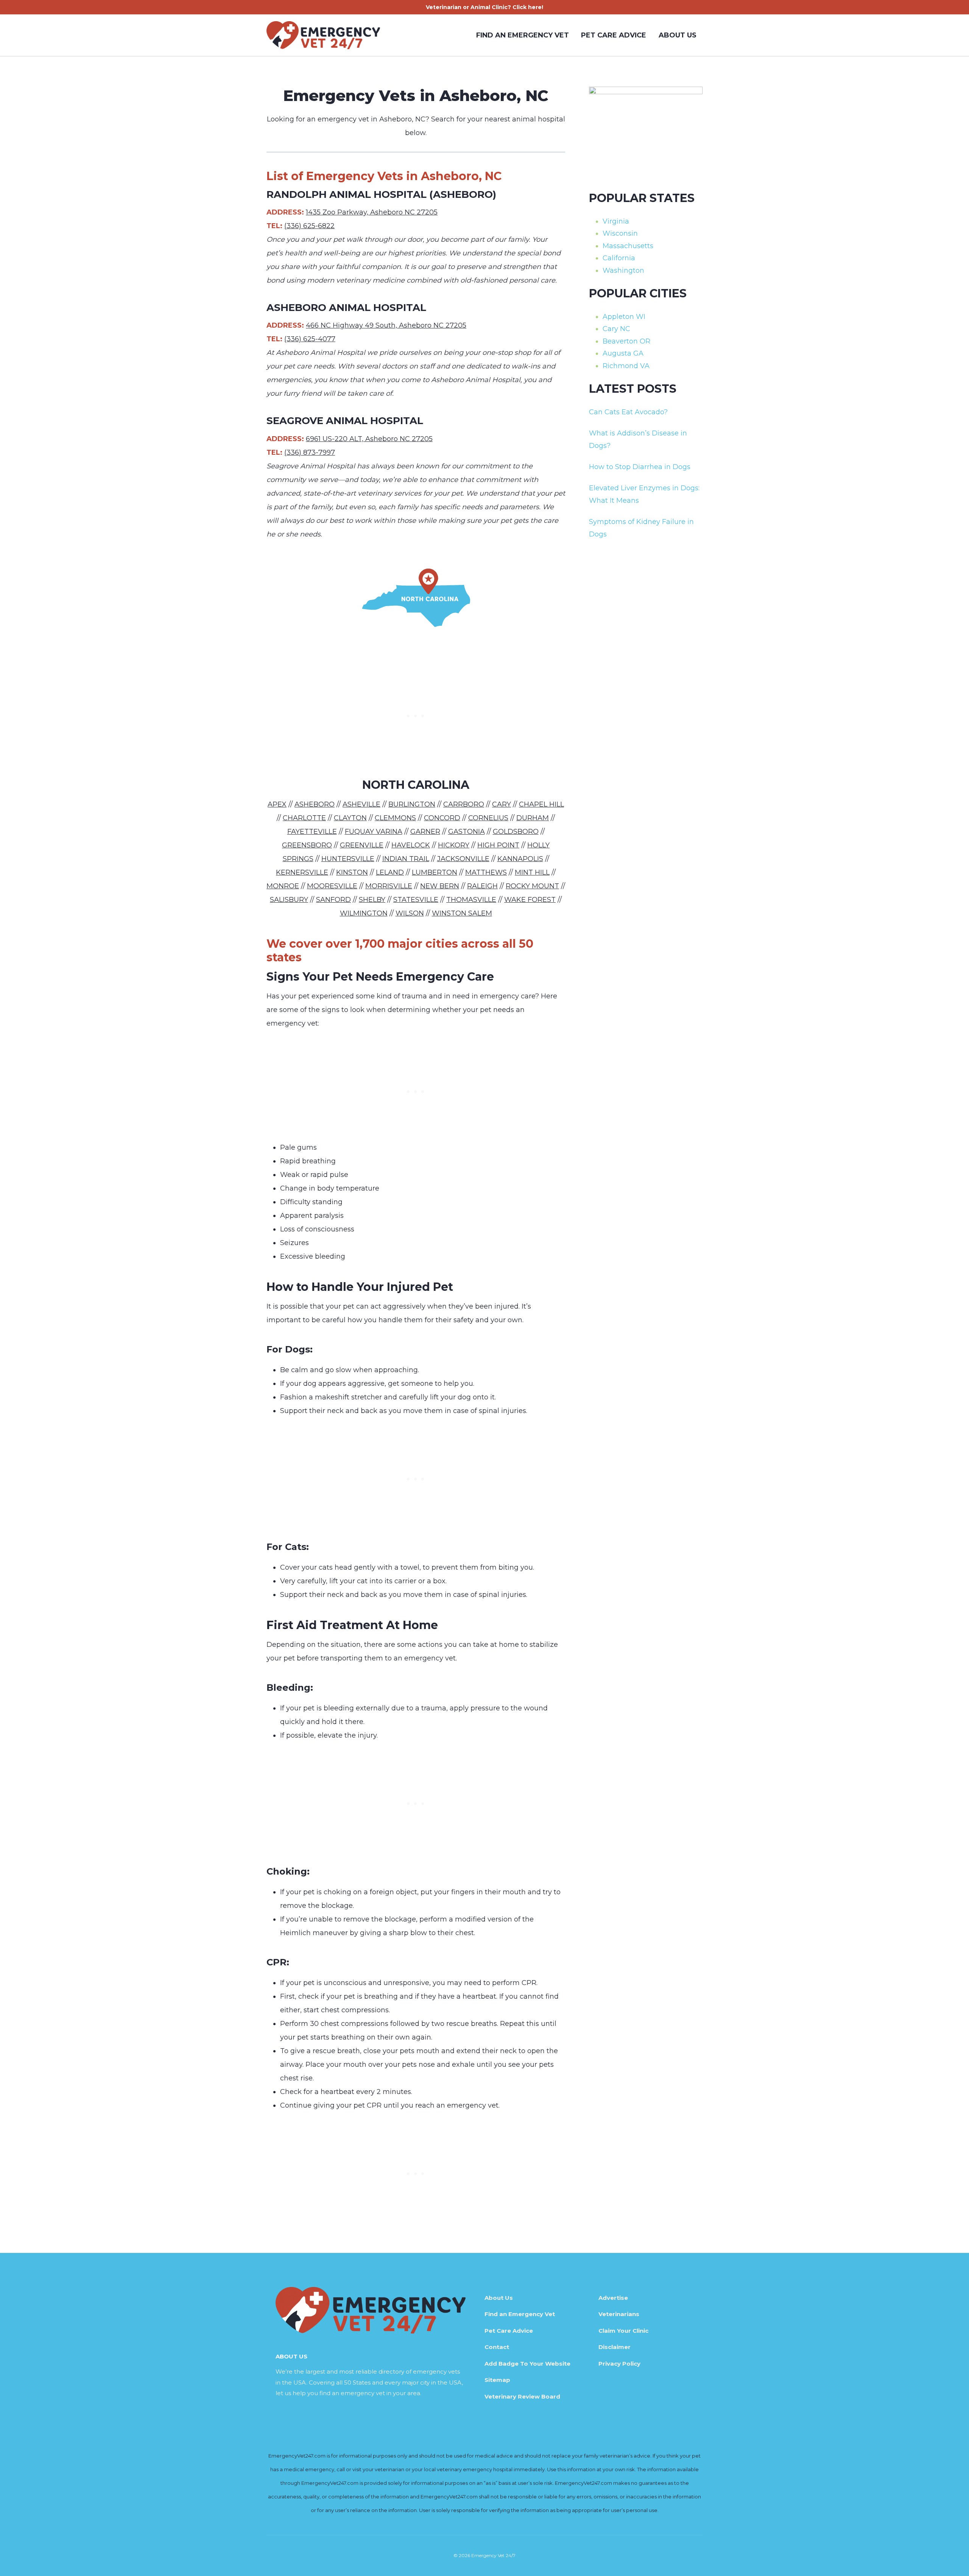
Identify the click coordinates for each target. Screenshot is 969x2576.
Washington (623, 271)
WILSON (410, 913)
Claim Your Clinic (623, 2331)
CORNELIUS (488, 818)
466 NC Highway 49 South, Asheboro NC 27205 (386, 325)
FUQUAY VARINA (374, 832)
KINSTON (352, 872)
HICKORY (454, 845)
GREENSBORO (307, 845)
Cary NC (616, 329)
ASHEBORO (315, 804)
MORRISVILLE (389, 886)
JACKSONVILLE (463, 859)
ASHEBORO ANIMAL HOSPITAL (346, 308)
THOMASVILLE (471, 900)
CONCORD (442, 818)
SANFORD (333, 900)
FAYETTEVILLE (312, 832)
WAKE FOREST (530, 900)
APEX (277, 804)
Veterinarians (619, 2314)
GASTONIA (467, 832)
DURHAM (533, 818)
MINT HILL (532, 872)
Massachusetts (628, 246)
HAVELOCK (411, 845)
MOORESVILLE (332, 886)
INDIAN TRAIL (406, 859)
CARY (502, 804)
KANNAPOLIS (520, 859)
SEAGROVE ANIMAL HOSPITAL (345, 421)
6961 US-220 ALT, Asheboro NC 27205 (369, 439)
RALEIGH (482, 886)
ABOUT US (678, 35)
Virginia (616, 221)
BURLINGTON (412, 804)
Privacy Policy (619, 2364)
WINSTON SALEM (462, 913)
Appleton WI (624, 317)
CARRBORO (464, 804)
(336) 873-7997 (310, 452)
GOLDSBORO (516, 832)
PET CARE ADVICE (614, 35)
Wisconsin (620, 233)
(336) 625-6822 (309, 226)
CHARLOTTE (304, 818)
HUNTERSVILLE (348, 859)
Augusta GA (623, 353)
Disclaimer (615, 2347)
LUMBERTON (435, 872)
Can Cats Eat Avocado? (628, 412)
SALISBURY (289, 900)
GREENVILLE (362, 845)
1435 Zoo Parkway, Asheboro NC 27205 (372, 212)
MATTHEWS (486, 872)
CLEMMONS (395, 818)
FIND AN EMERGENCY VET (523, 35)
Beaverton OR (626, 341)
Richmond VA (626, 366)
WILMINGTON (364, 913)
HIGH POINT (498, 845)
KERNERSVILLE (302, 872)
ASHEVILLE (361, 804)
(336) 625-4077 (310, 339)
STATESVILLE (416, 900)
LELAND (390, 872)
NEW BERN (440, 886)
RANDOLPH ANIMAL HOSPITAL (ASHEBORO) (381, 194)
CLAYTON (350, 818)
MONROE (283, 886)
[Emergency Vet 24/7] (323, 35)
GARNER (425, 832)
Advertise (613, 2298)
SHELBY (372, 900)
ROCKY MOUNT (532, 886)
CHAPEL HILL (541, 804)
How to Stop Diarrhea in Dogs (640, 467)
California (619, 258)
